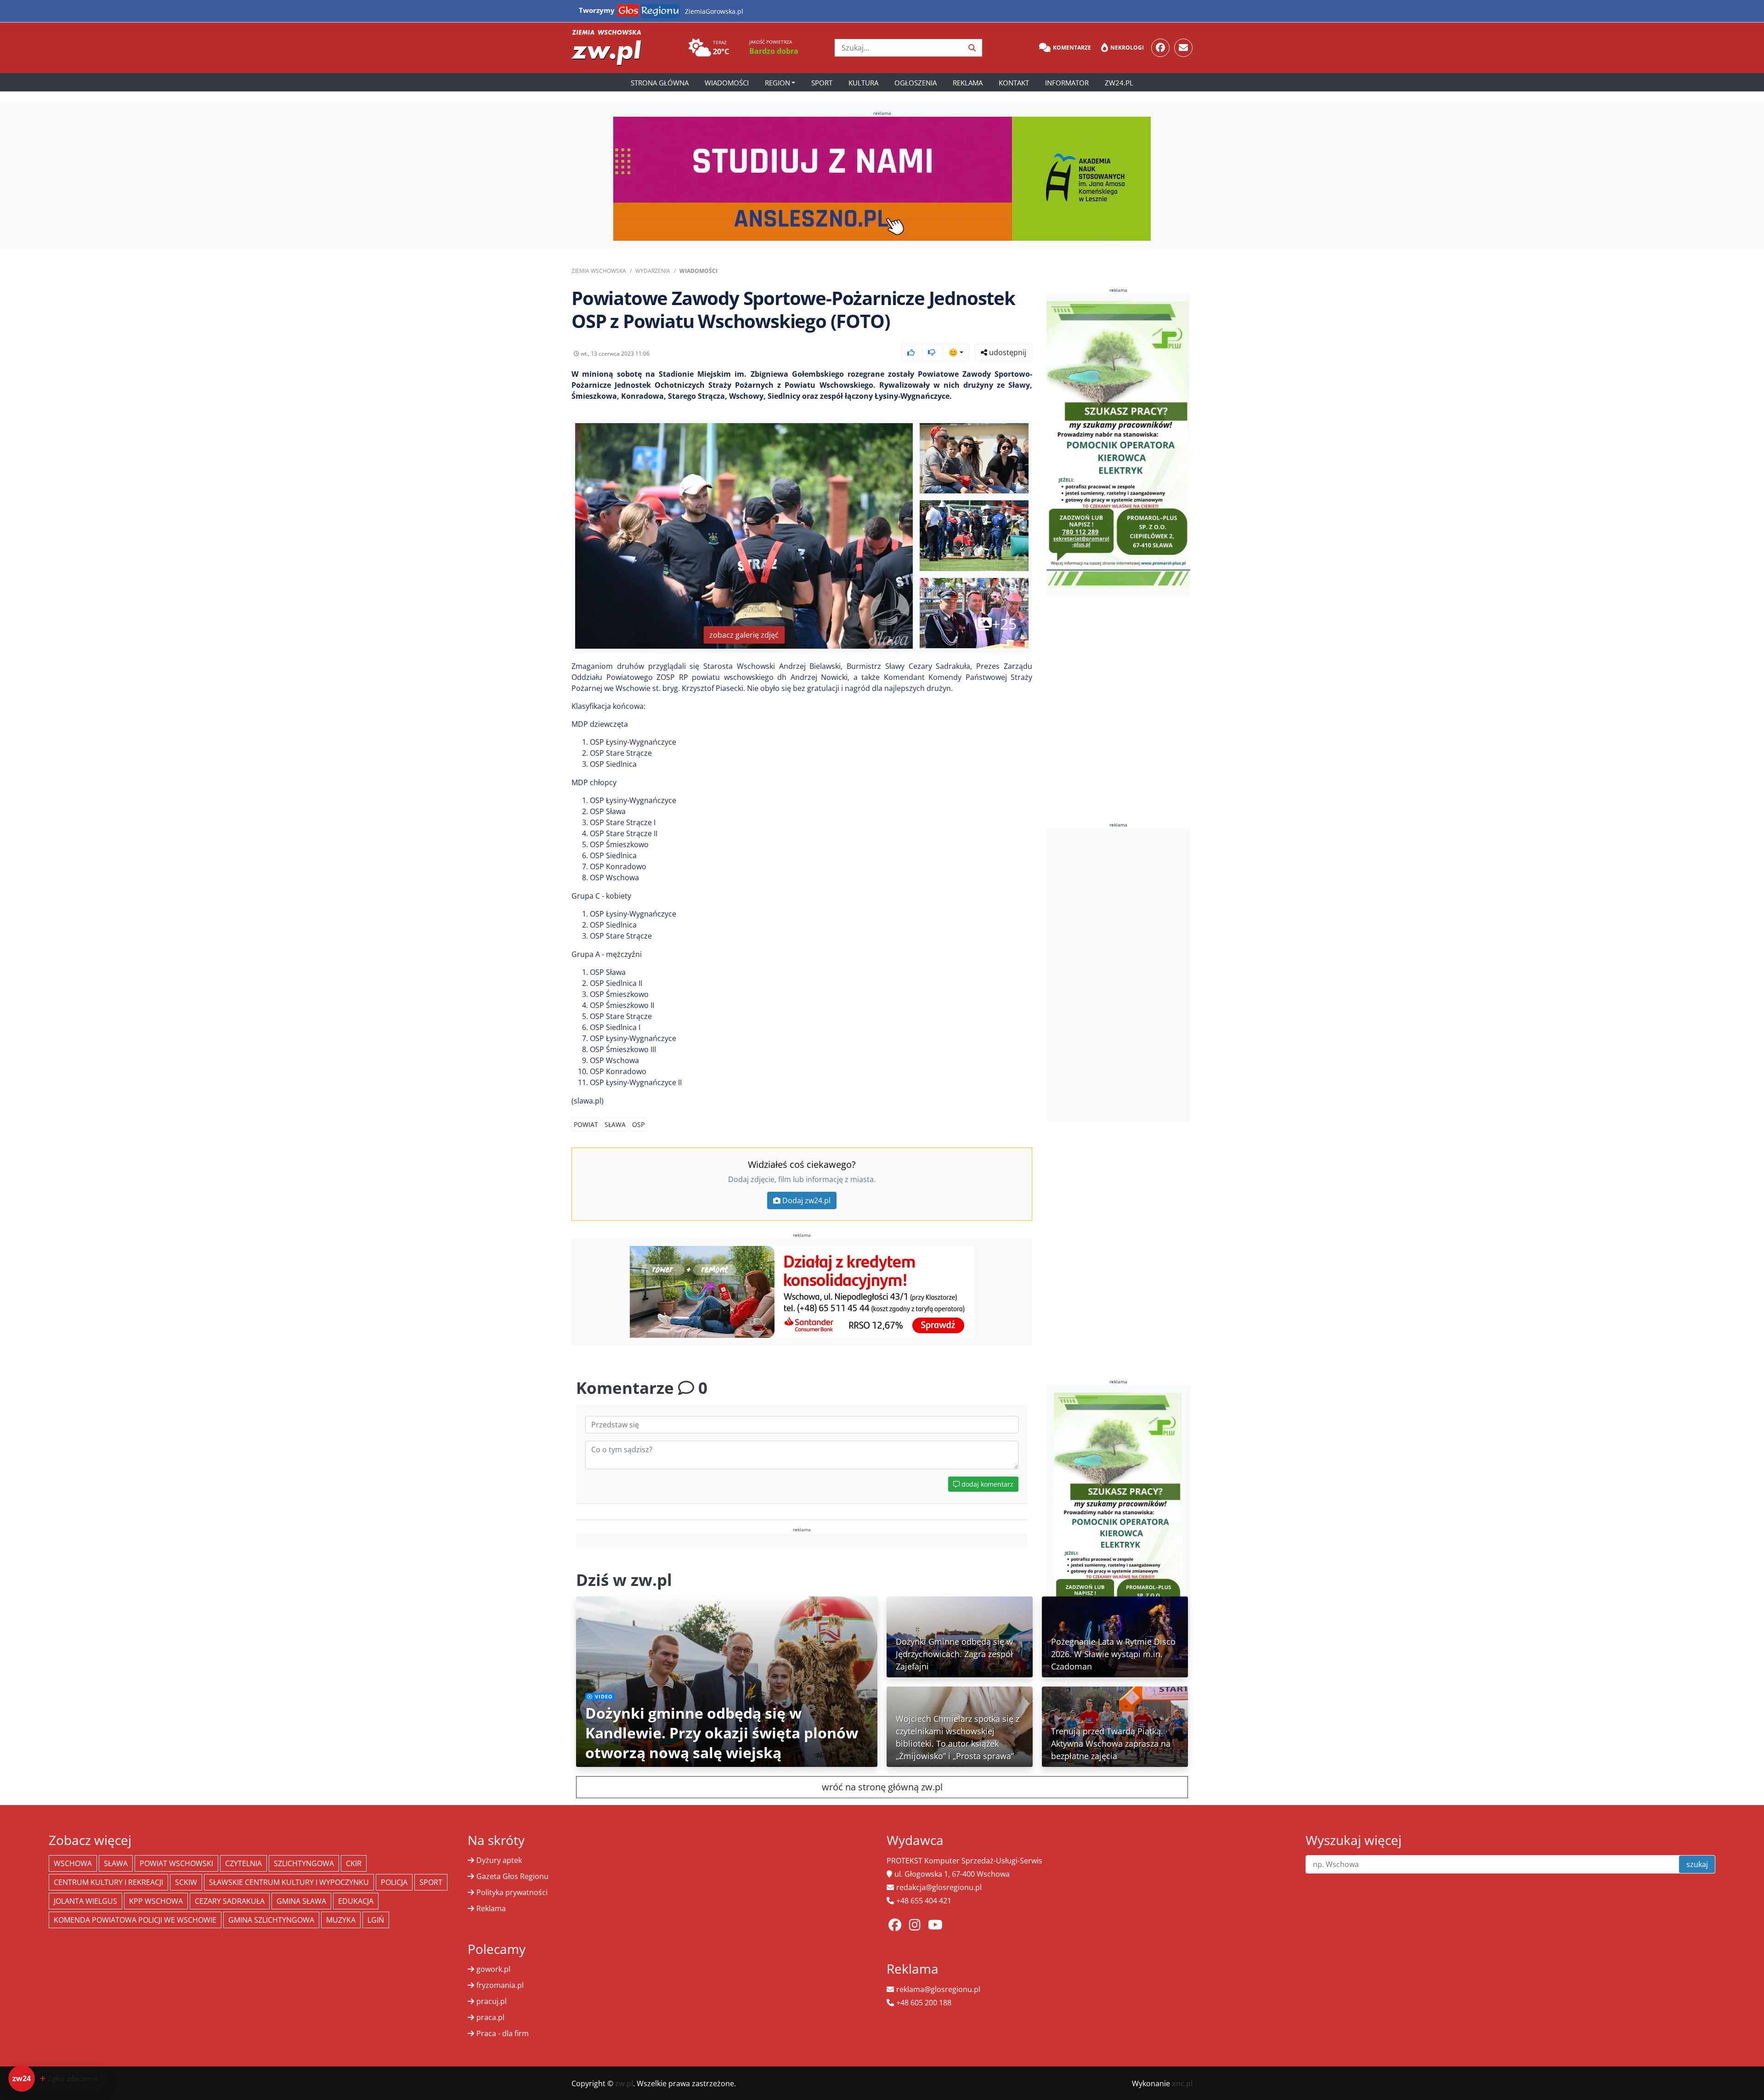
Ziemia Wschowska (599, 271)
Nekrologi (1127, 48)
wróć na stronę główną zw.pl (882, 1787)
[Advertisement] (1119, 975)
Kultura (863, 83)
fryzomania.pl (500, 1985)
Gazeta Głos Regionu (512, 1876)
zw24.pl (1119, 83)
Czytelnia (243, 1863)
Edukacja (356, 1901)
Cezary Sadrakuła (230, 1901)
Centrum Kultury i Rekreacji (108, 1882)
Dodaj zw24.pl (806, 1200)
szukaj (1697, 1864)
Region (777, 83)
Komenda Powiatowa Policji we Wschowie (135, 1920)
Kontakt (1014, 83)
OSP (638, 1124)
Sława (615, 1124)
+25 (1004, 624)
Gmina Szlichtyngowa (271, 1920)
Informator (1067, 83)
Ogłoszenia (916, 83)
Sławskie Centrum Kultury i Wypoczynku (289, 1882)
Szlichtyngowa (304, 1863)
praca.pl (490, 2017)
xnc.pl (1182, 2083)
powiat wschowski (176, 1863)
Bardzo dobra (774, 51)
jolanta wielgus (85, 1901)
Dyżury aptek (499, 1860)
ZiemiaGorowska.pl (714, 11)
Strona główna (660, 83)
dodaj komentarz (987, 1484)
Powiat (586, 1124)
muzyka (341, 1920)
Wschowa (73, 1863)
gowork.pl (493, 1969)
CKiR (354, 1863)
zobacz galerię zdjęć (744, 635)
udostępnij (1007, 352)
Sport (822, 83)
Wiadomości (727, 83)
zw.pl (624, 2083)
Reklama (968, 83)
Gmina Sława (301, 1901)
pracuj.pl (492, 2001)
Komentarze (1072, 48)
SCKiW (186, 1882)
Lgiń (376, 1920)
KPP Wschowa (156, 1901)
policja (394, 1882)
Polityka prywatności (512, 1892)
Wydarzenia (653, 271)
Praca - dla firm (503, 2033)
